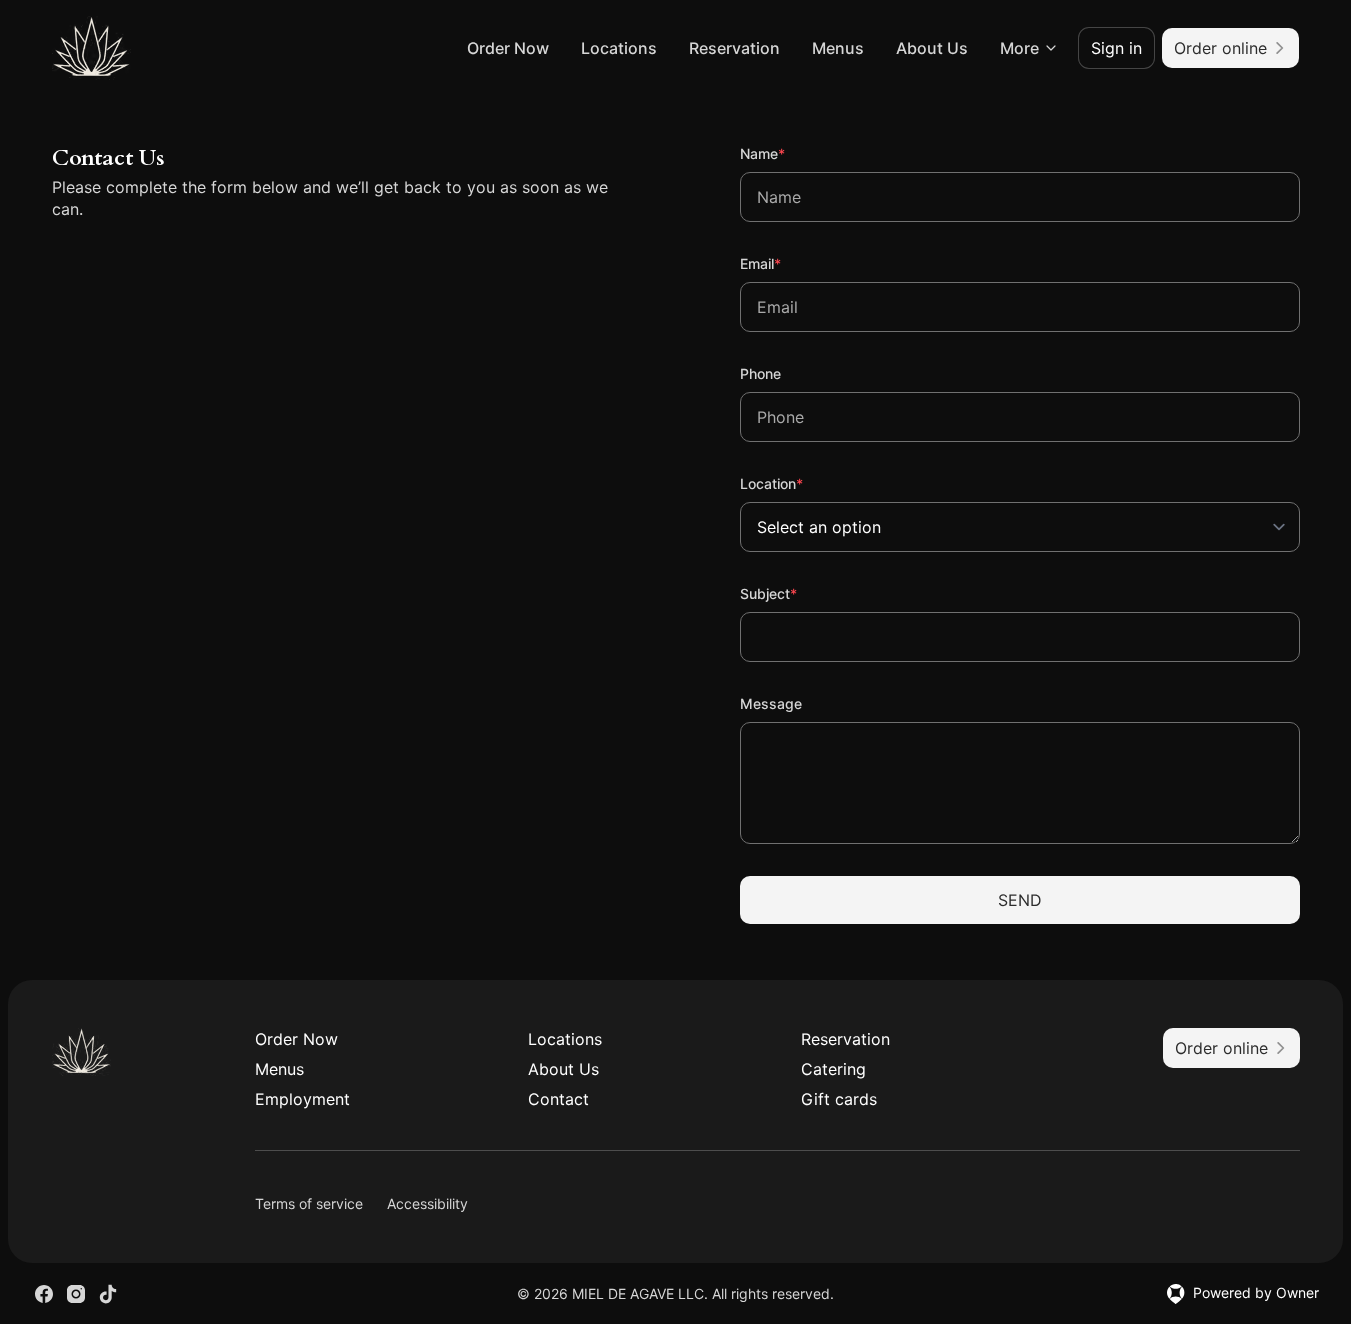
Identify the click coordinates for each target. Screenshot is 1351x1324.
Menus (838, 48)
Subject (795, 593)
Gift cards (839, 1099)
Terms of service (309, 1203)
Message (771, 703)
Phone (760, 373)
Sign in (1116, 48)
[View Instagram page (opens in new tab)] (76, 1294)
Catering (833, 1069)
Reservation (734, 48)
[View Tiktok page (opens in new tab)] (108, 1294)
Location (798, 483)
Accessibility (427, 1203)
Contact (558, 1099)
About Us (932, 48)
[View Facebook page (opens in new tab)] (44, 1294)
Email (787, 263)
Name (789, 153)
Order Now (508, 48)
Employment (302, 1099)
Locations (619, 48)
